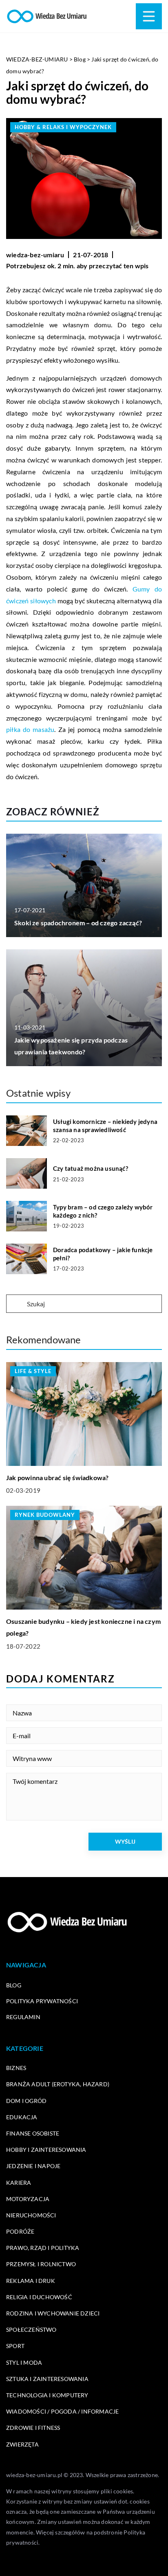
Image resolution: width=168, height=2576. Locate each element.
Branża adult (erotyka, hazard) (58, 2084)
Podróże (20, 2231)
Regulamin (23, 2017)
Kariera (19, 2183)
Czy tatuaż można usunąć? (91, 1168)
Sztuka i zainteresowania (47, 2379)
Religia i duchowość (39, 2297)
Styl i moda (24, 2362)
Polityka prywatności (42, 2001)
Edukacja (22, 2117)
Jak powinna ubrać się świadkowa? (57, 1477)
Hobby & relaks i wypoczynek (63, 127)
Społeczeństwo (31, 2330)
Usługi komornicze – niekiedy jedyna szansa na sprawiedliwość (105, 1126)
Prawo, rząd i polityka (43, 2248)
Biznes (16, 2068)
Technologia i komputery (47, 2395)
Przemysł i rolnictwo (41, 2264)
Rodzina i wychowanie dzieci (53, 2313)
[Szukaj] (16, 1304)
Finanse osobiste (33, 2133)
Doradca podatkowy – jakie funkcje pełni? (103, 1254)
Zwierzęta (22, 2444)
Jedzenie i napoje (33, 2166)
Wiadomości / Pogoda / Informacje (62, 2411)
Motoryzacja (28, 2199)
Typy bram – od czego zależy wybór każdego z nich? (103, 1211)
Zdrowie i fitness (33, 2428)
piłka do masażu (30, 729)
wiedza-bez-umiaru (35, 255)
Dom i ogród (26, 2101)
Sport (15, 2346)
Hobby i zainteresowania (46, 2150)
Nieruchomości (31, 2215)
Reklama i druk (31, 2281)
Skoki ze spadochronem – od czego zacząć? (78, 923)
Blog (14, 1985)
